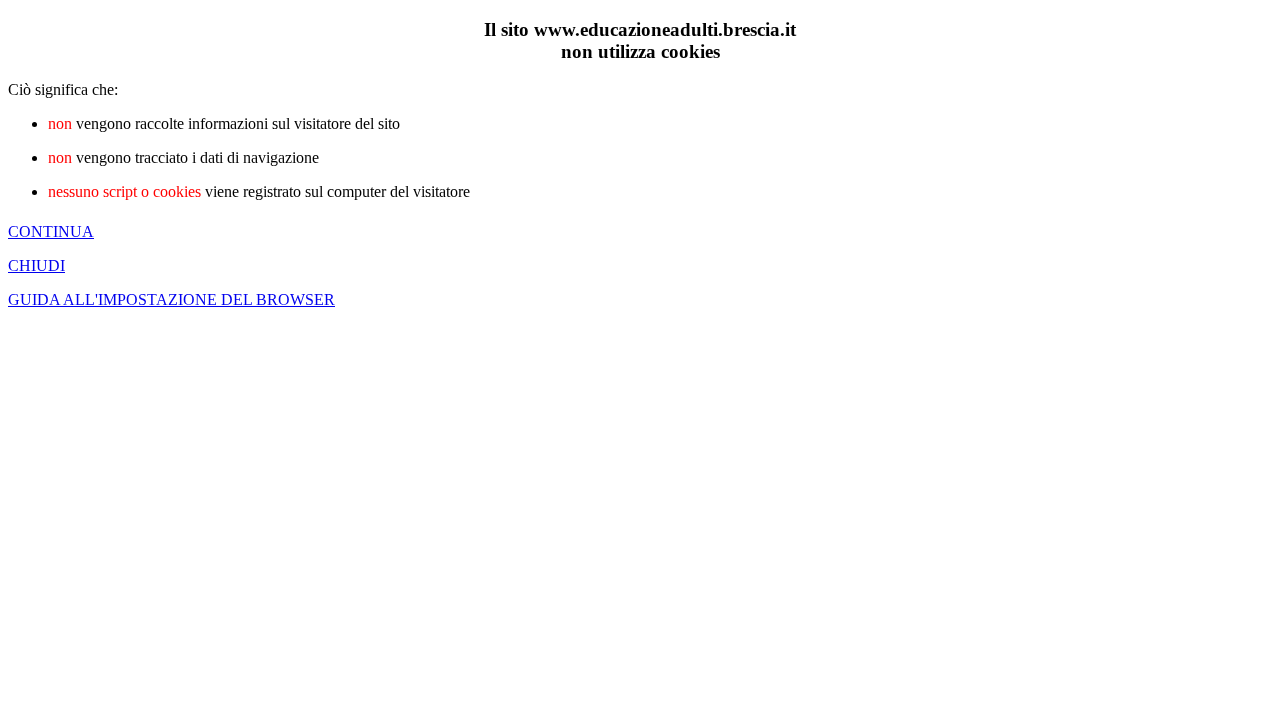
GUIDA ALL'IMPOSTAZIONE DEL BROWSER (171, 299)
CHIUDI (36, 265)
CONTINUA (51, 231)
